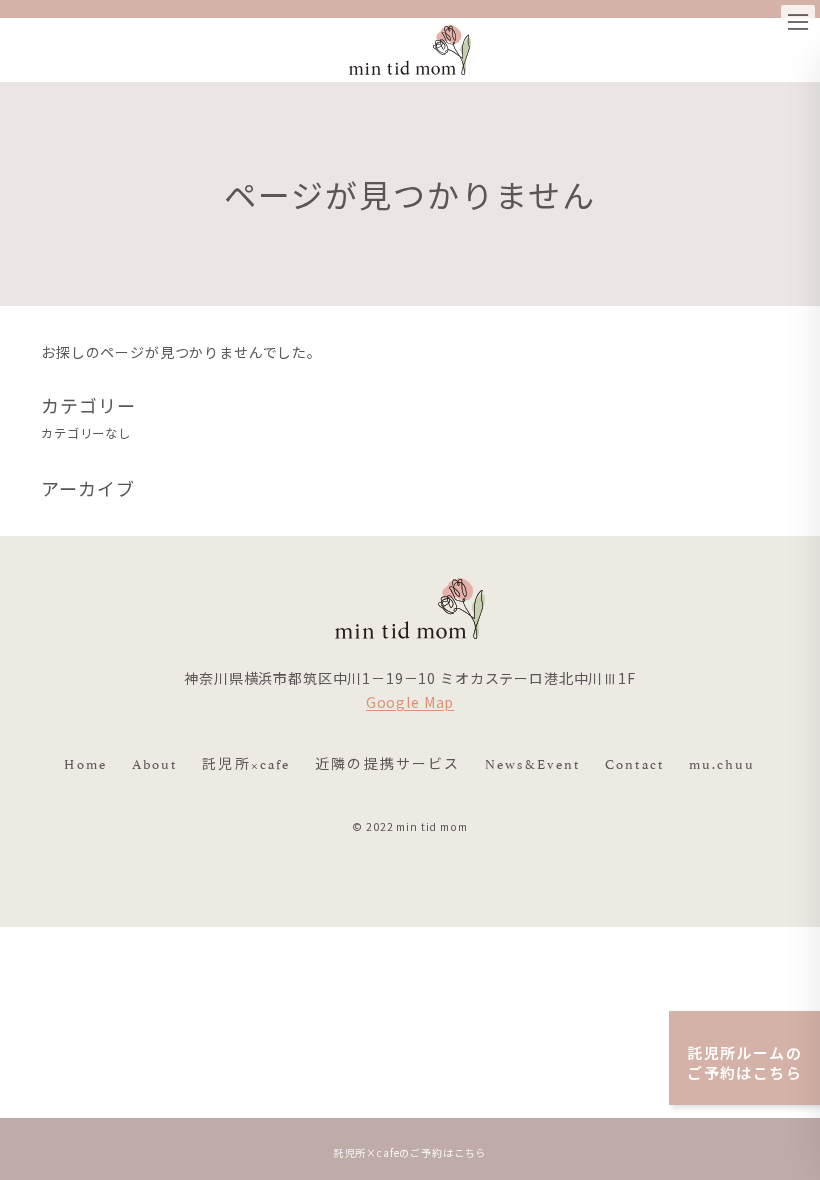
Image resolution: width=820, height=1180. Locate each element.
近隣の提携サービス (387, 763)
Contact (634, 763)
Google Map (410, 702)
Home (85, 763)
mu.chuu (722, 763)
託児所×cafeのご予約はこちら (410, 1152)
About (155, 763)
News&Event (532, 763)
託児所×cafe (246, 763)
